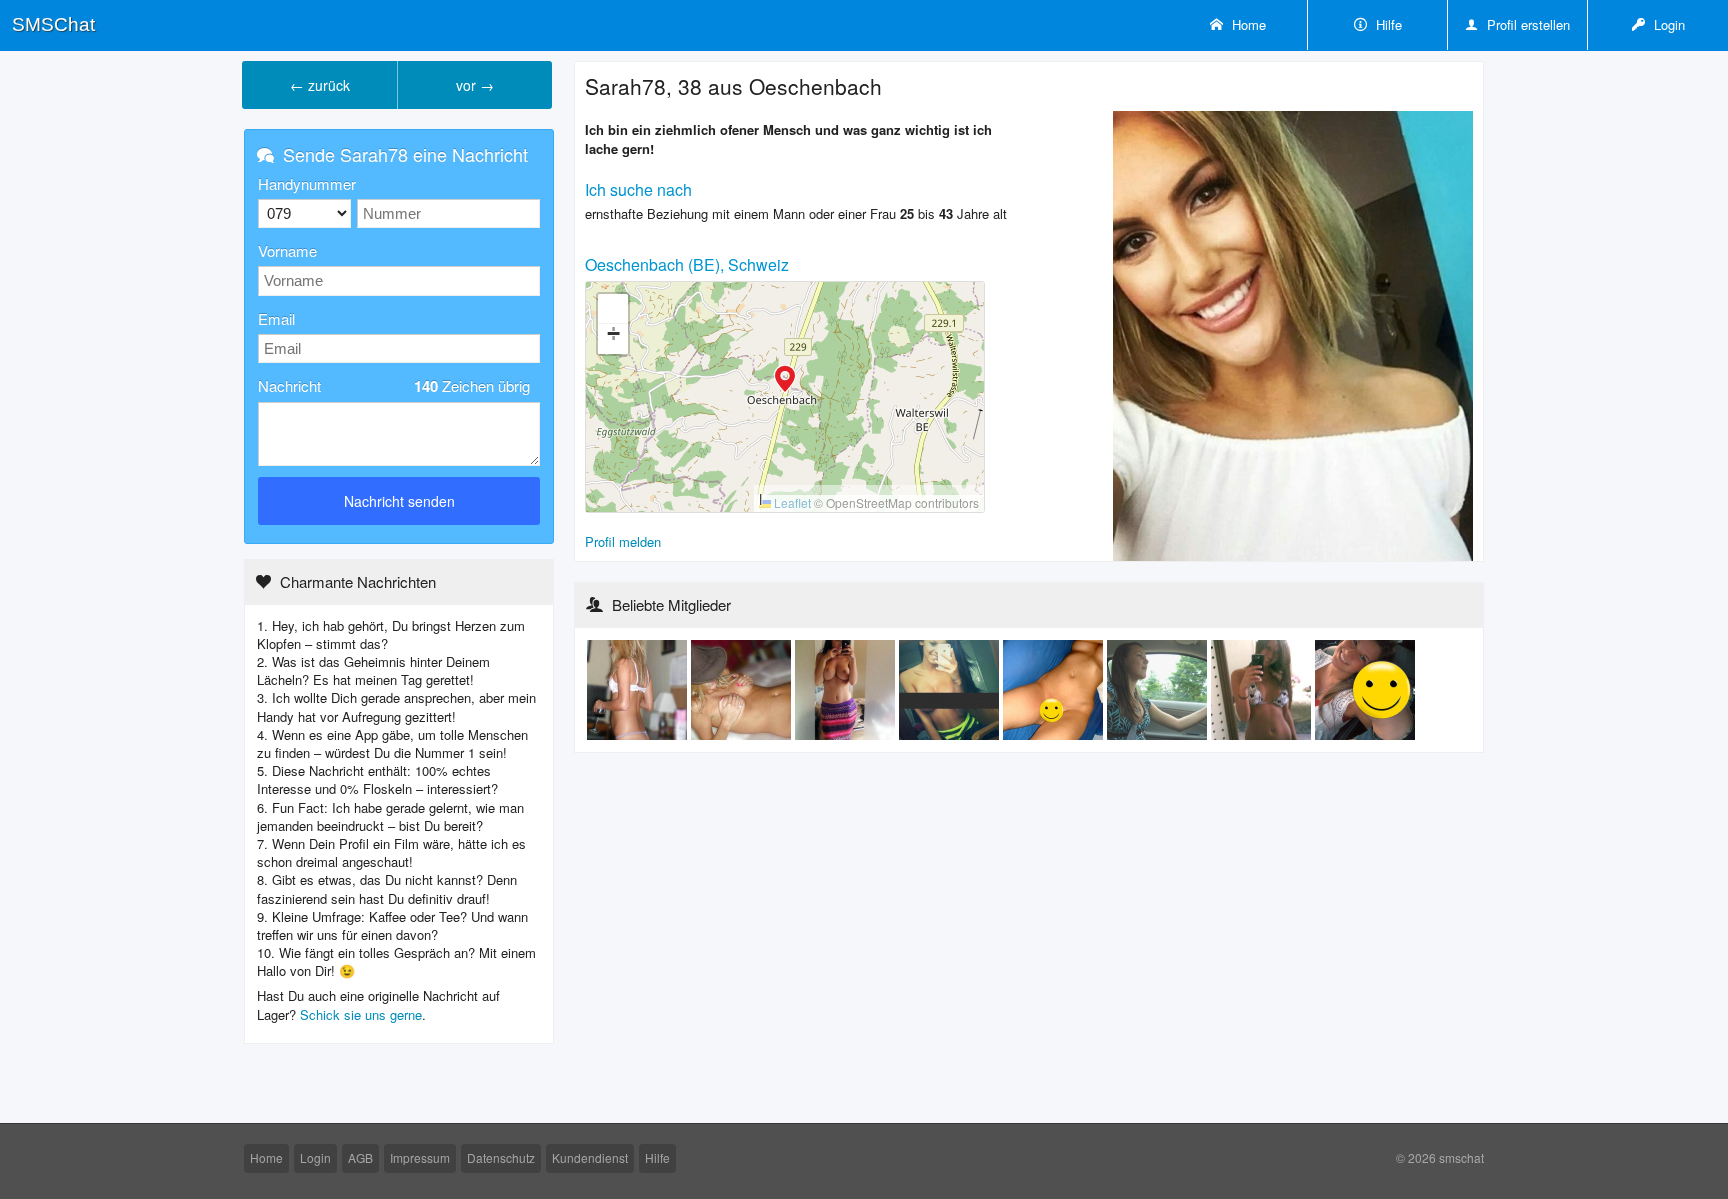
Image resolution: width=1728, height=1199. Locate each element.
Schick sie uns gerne (361, 1014)
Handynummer (307, 183)
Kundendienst (590, 1157)
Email (276, 318)
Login (1667, 24)
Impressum (420, 1157)
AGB (360, 1157)
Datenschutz (501, 1157)
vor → (475, 85)
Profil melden (623, 541)
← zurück (320, 85)
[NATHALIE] (951, 688)
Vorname (287, 250)
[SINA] (1055, 688)
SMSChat (53, 24)
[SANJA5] (847, 688)
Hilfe (1387, 24)
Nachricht (394, 386)
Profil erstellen (1526, 24)
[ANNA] (639, 688)
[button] (785, 381)
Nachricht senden (399, 501)
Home (1247, 24)
